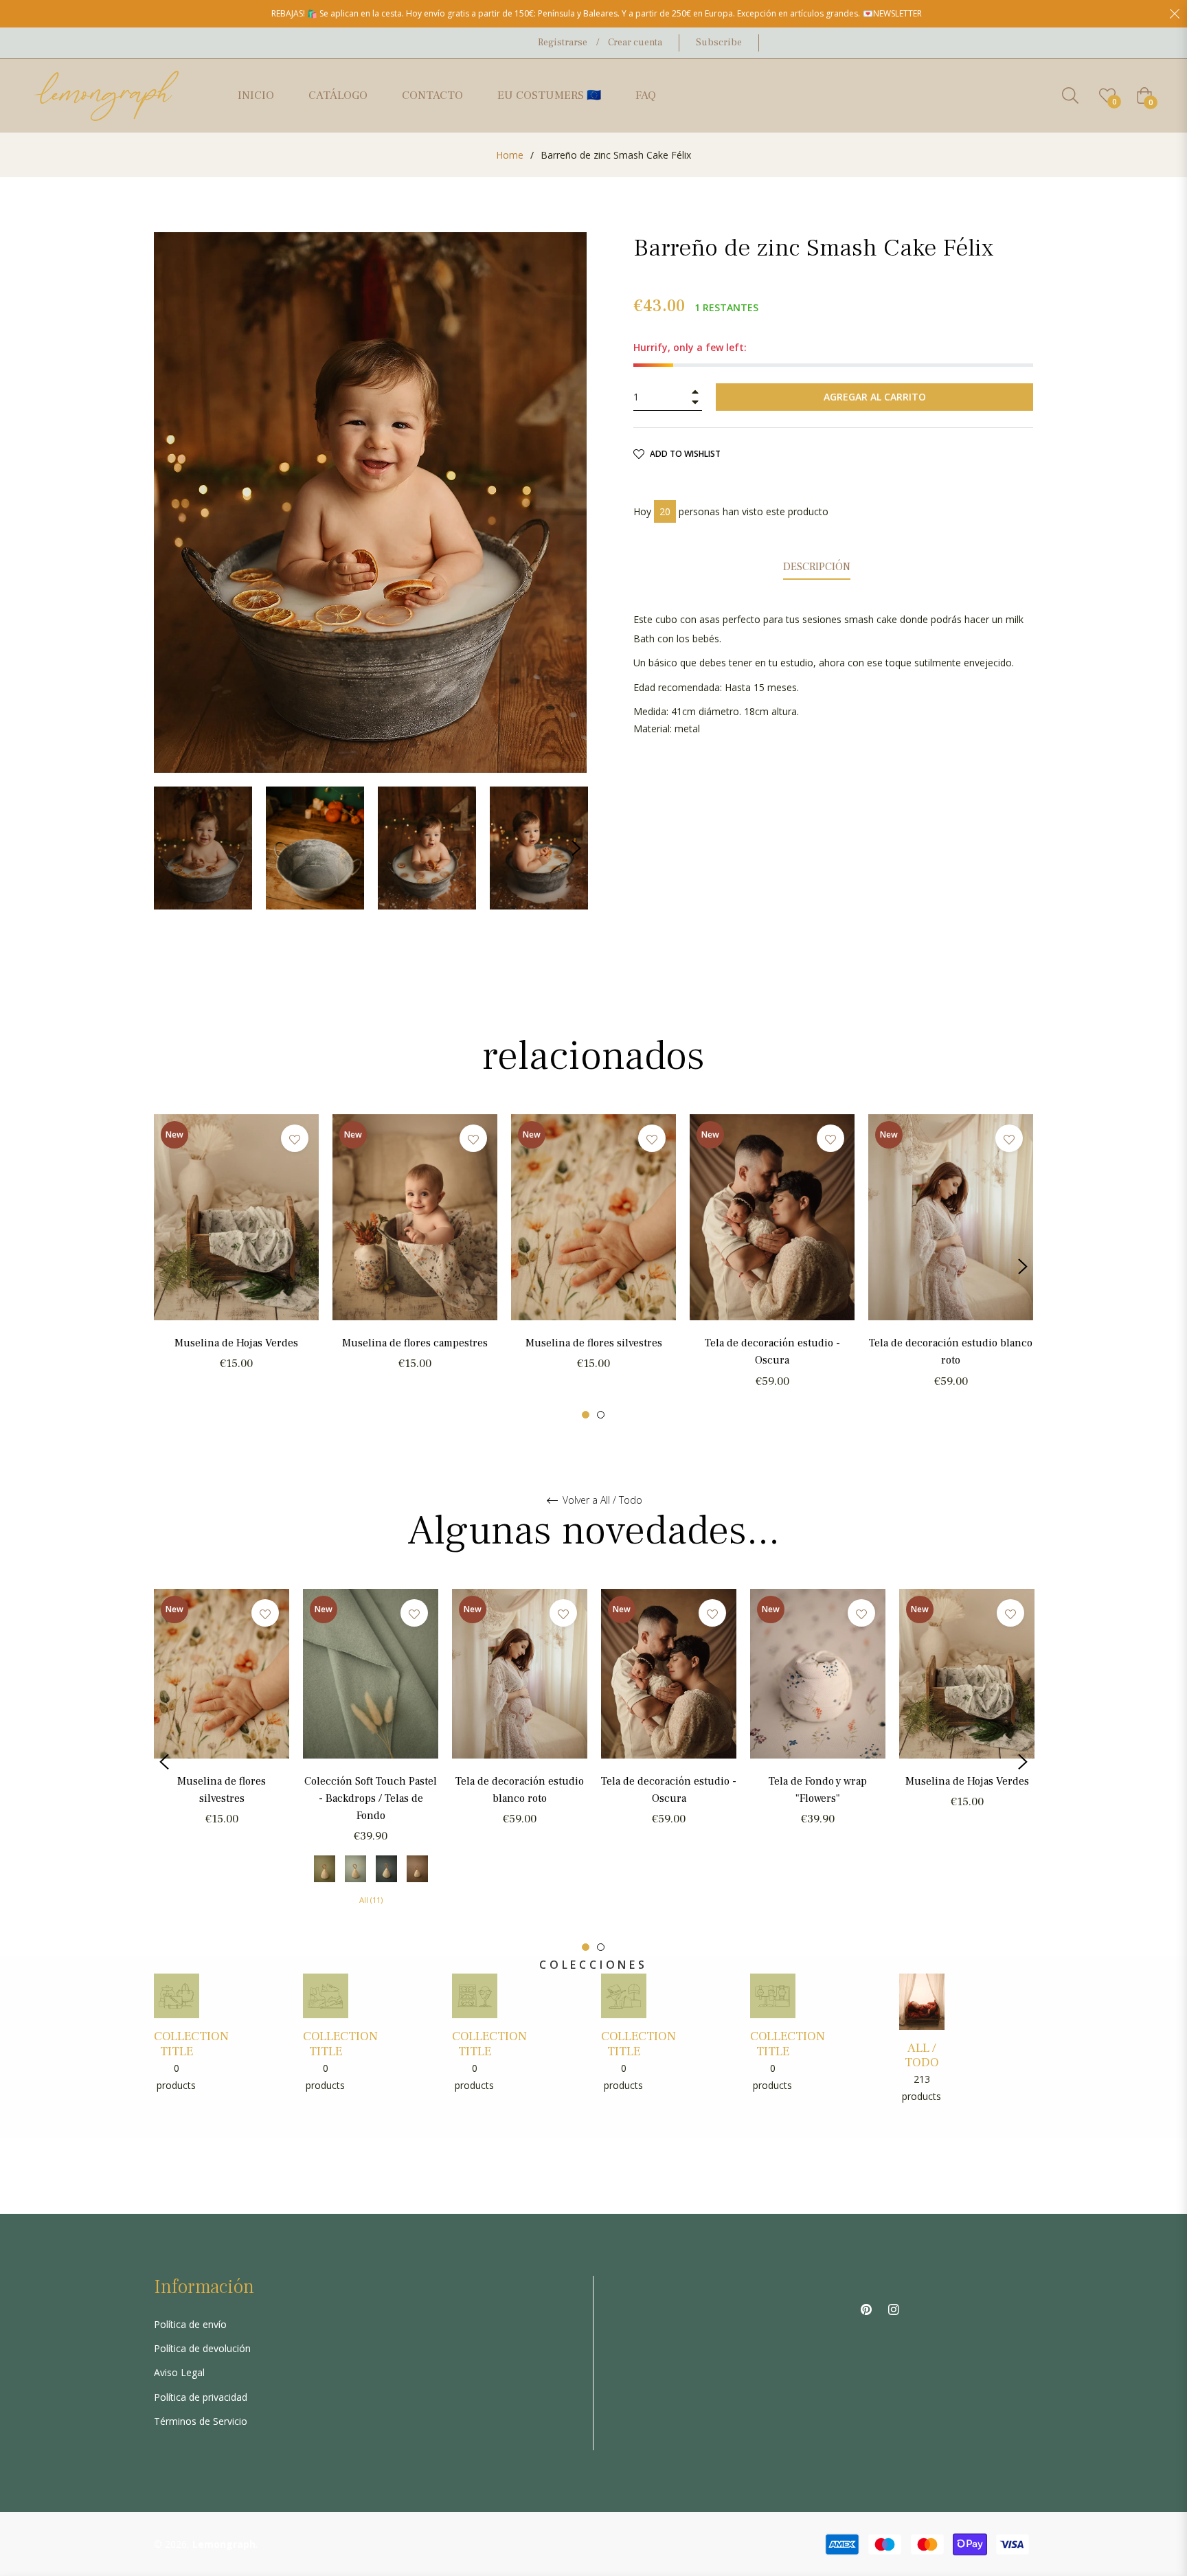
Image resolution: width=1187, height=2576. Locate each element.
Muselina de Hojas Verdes (236, 1343)
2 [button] (601, 1415)
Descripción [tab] (817, 567)
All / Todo (922, 2056)
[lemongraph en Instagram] (894, 2308)
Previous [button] (164, 1267)
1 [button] (586, 1415)
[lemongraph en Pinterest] (866, 2308)
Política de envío (190, 2324)
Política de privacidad (201, 2397)
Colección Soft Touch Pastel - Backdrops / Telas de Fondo (371, 1798)
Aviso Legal (179, 2372)
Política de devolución (202, 2348)
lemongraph (224, 2544)
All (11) (371, 1900)
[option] (236, 1258)
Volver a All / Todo (601, 1501)
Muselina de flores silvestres (594, 1343)
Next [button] (576, 848)
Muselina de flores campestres (415, 1343)
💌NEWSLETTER (892, 13)
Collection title (191, 2044)
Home (510, 155)
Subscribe (719, 43)
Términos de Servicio (201, 2421)
